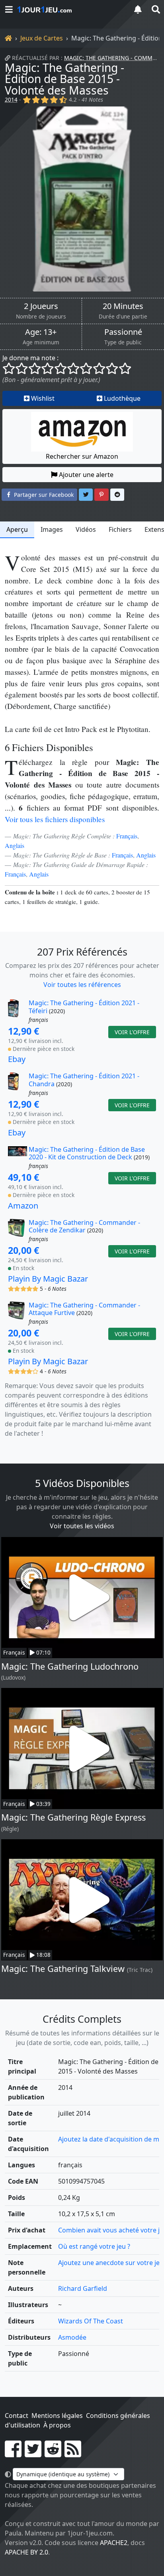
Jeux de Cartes (42, 38)
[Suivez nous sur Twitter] (33, 2454)
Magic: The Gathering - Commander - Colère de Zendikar (84, 1226)
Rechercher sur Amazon (82, 456)
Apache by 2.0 (26, 2552)
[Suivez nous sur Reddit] (53, 2454)
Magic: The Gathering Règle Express (73, 1817)
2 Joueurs (41, 306)
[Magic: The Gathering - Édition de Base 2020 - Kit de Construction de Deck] (18, 1158)
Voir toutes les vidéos (82, 1526)
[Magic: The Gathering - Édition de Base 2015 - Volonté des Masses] (82, 199)
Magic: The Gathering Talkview (63, 1969)
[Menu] (9, 9)
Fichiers (120, 529)
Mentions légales (57, 2416)
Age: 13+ (41, 332)
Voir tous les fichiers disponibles (55, 819)
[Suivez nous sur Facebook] (13, 2454)
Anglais (15, 845)
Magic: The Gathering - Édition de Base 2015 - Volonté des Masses (64, 79)
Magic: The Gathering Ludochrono (70, 1666)
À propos (57, 2425)
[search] (155, 9)
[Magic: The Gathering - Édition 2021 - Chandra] (18, 1085)
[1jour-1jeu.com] (70, 10)
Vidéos (86, 529)
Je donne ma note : (30, 358)
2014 (11, 99)
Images (52, 529)
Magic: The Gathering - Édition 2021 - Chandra (84, 1080)
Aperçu (17, 529)
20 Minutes (123, 306)
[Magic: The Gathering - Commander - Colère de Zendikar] (18, 1231)
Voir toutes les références (82, 985)
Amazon (23, 1206)
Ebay (17, 1059)
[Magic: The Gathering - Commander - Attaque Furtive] (18, 1314)
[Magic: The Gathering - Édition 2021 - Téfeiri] (18, 1012)
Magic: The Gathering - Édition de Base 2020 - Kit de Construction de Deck (87, 1153)
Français (127, 836)
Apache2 (114, 2543)
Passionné (123, 332)
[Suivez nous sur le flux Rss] (73, 2454)
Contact (17, 2416)
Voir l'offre (132, 1032)
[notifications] (138, 9)
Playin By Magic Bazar (48, 1279)
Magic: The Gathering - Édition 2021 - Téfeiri (84, 1007)
